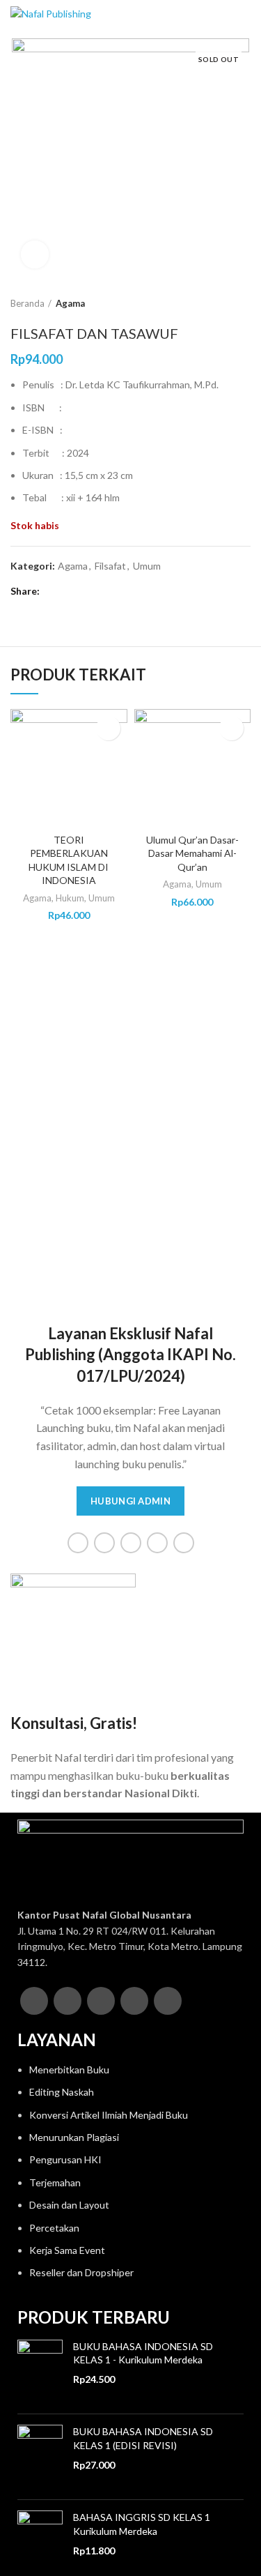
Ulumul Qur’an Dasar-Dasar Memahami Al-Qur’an (192, 853)
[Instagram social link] (131, 1543)
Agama (70, 303)
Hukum (70, 898)
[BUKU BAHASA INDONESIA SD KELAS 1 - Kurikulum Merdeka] (40, 2372)
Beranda (27, 303)
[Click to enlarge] (35, 254)
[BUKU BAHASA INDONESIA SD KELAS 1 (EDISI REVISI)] (40, 2457)
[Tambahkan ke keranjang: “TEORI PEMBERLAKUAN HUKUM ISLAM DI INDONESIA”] (108, 728)
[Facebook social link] (53, 591)
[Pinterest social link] (85, 591)
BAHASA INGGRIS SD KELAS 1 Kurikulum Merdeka (142, 2524)
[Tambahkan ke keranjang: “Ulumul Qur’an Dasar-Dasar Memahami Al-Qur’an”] (231, 728)
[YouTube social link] (157, 1543)
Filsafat (110, 566)
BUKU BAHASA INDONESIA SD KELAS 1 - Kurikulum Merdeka (143, 2353)
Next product (244, 303)
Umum (147, 566)
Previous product (216, 303)
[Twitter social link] (69, 591)
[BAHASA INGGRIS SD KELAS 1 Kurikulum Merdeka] (40, 2543)
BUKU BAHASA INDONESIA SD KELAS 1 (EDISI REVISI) (143, 2438)
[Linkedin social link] (101, 591)
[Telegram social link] (117, 591)
